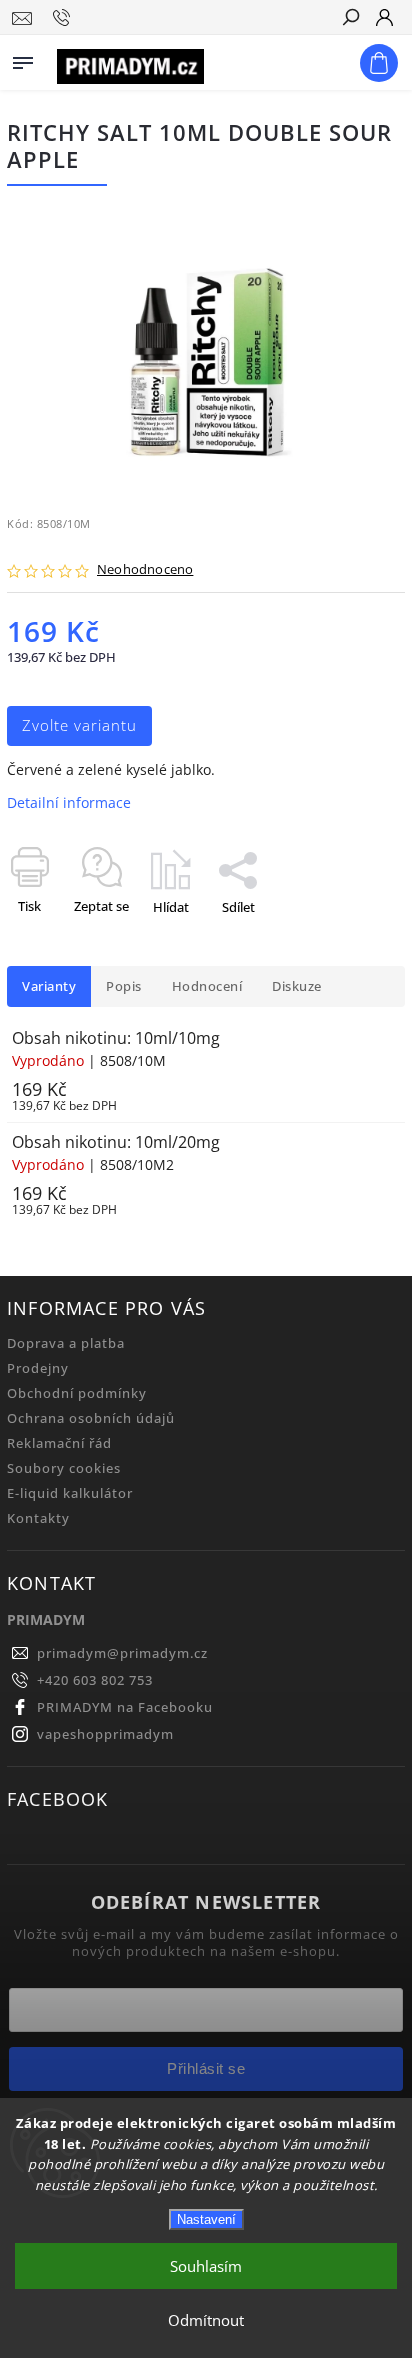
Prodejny (38, 1368)
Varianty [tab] (49, 986)
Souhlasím (206, 2266)
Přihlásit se (206, 2068)
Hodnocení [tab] (207, 986)
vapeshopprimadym (105, 1734)
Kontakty (38, 1518)
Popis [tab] (124, 986)
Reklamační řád (59, 1443)
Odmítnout (206, 2320)
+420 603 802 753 (95, 1680)
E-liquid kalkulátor (70, 1493)
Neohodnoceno (145, 570)
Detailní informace (69, 802)
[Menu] (23, 59)
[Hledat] (350, 19)
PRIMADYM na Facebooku (125, 1707)
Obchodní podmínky (77, 1393)
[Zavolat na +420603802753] (64, 18)
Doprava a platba (66, 1343)
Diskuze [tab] (297, 986)
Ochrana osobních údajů (91, 1418)
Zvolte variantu (79, 725)
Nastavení (206, 2219)
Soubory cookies (64, 1468)
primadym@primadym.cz (122, 1653)
